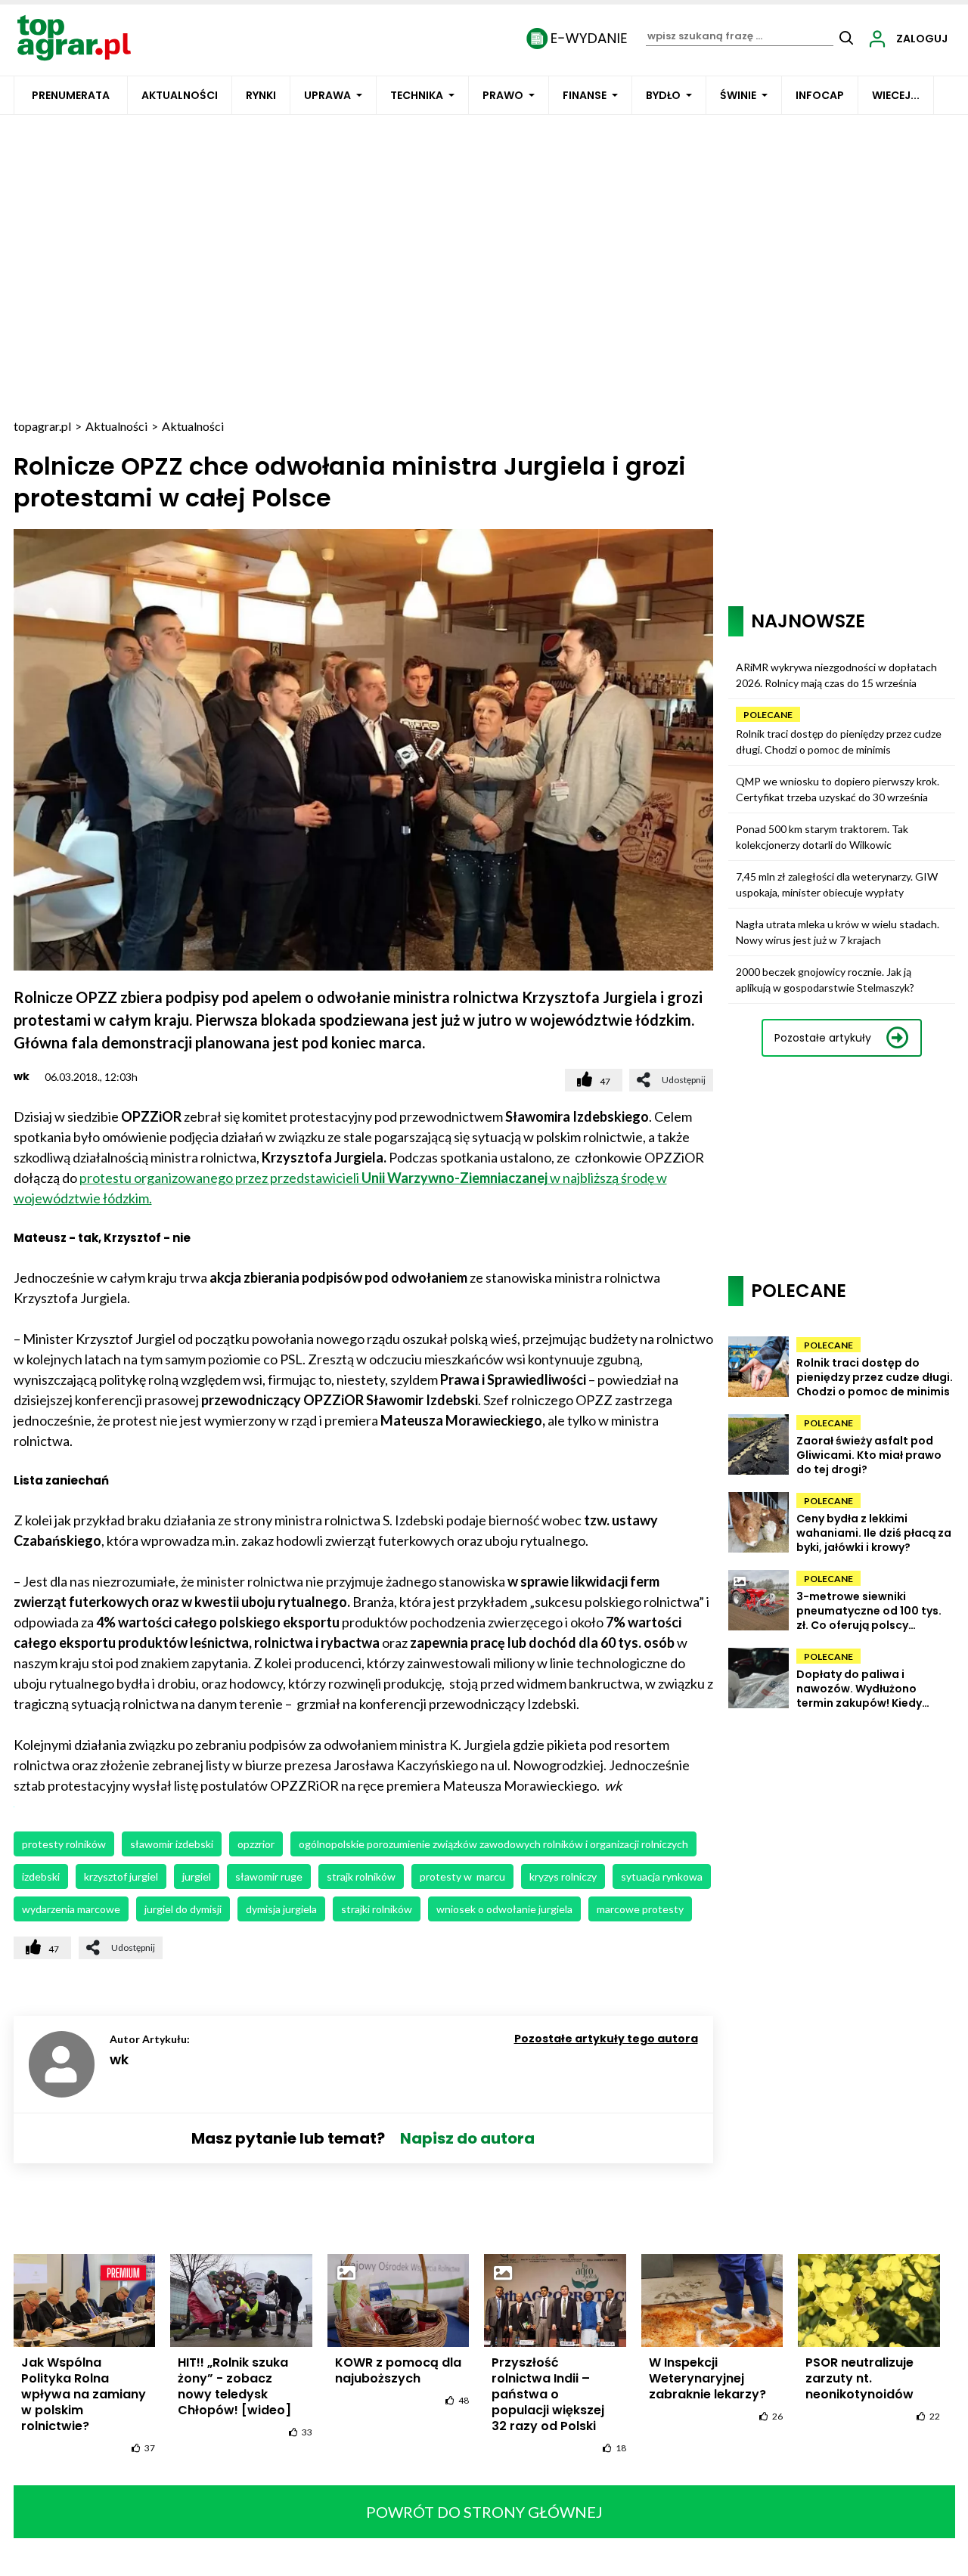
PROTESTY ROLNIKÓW (64, 1844)
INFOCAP (820, 95)
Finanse (585, 95)
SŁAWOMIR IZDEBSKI (172, 1844)
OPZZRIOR (256, 1844)
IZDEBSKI (41, 1876)
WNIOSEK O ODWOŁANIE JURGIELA (504, 1909)
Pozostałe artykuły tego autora (606, 2039)
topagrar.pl (42, 426)
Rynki (261, 95)
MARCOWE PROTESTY (640, 1909)
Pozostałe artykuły (823, 1038)
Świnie (738, 95)
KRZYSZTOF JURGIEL (121, 1876)
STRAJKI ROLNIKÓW (377, 1909)
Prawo (503, 95)
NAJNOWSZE (808, 621)
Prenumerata (71, 95)
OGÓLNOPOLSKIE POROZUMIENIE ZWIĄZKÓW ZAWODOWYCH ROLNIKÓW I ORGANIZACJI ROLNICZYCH (493, 1844)
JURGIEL (197, 1876)
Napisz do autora (467, 2138)
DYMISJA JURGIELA (281, 1909)
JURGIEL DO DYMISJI (183, 1909)
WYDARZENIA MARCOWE (71, 1909)
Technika (417, 95)
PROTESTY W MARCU (462, 1876)
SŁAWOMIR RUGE (269, 1876)
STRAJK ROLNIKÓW (361, 1876)
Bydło (663, 95)
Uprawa (327, 95)
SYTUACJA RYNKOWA (662, 1876)
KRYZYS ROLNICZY (563, 1876)
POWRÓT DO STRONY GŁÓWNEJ (484, 2512)
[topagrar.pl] (74, 37)
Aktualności (180, 95)
